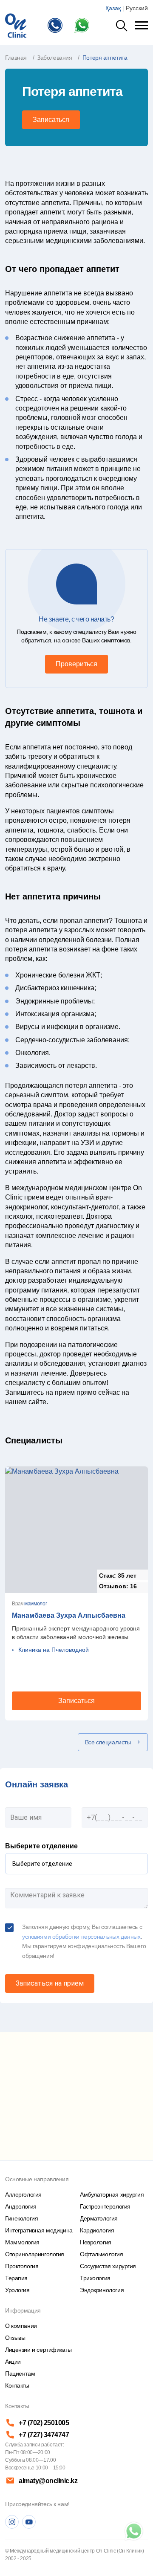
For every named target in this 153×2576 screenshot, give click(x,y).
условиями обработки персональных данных (81, 1937)
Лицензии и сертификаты (38, 2350)
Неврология (96, 2242)
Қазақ (113, 8)
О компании (21, 2326)
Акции (13, 2362)
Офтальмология (102, 2254)
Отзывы (15, 2338)
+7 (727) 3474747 (44, 2435)
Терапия (16, 2278)
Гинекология (21, 2218)
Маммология (22, 2242)
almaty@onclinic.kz (48, 2481)
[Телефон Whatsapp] (84, 25)
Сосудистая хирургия (108, 2266)
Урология (17, 2290)
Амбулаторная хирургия (112, 2194)
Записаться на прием (50, 1983)
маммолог (35, 1604)
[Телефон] (57, 25)
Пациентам (20, 2374)
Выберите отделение (41, 1846)
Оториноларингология (35, 2254)
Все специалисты (108, 1742)
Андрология (21, 2206)
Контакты (17, 2385)
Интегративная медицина (39, 2230)
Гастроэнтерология (105, 2206)
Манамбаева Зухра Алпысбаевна (69, 1615)
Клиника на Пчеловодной (54, 1650)
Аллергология (23, 2194)
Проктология (22, 2266)
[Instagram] (12, 2522)
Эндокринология (102, 2290)
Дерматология (99, 2218)
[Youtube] (29, 2522)
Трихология (95, 2278)
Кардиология (97, 2230)
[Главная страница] (16, 25)
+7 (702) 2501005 (44, 2423)
